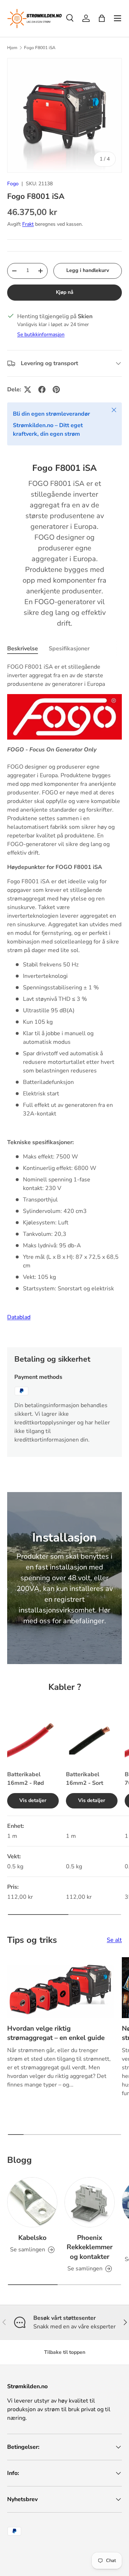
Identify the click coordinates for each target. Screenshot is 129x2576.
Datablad (19, 1317)
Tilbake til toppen (65, 2352)
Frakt (28, 224)
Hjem (12, 48)
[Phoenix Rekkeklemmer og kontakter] (90, 2202)
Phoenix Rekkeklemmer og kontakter (90, 2247)
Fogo (13, 184)
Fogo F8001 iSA (40, 48)
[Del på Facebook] (42, 389)
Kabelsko (32, 2238)
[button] (102, 18)
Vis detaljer (33, 1800)
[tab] (23, 649)
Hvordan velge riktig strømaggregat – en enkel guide (56, 2033)
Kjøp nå (65, 292)
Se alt (114, 1940)
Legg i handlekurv (88, 270)
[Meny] (118, 18)
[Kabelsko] (32, 2202)
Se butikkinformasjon (41, 334)
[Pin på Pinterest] (56, 389)
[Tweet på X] (28, 389)
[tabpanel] (64, 999)
